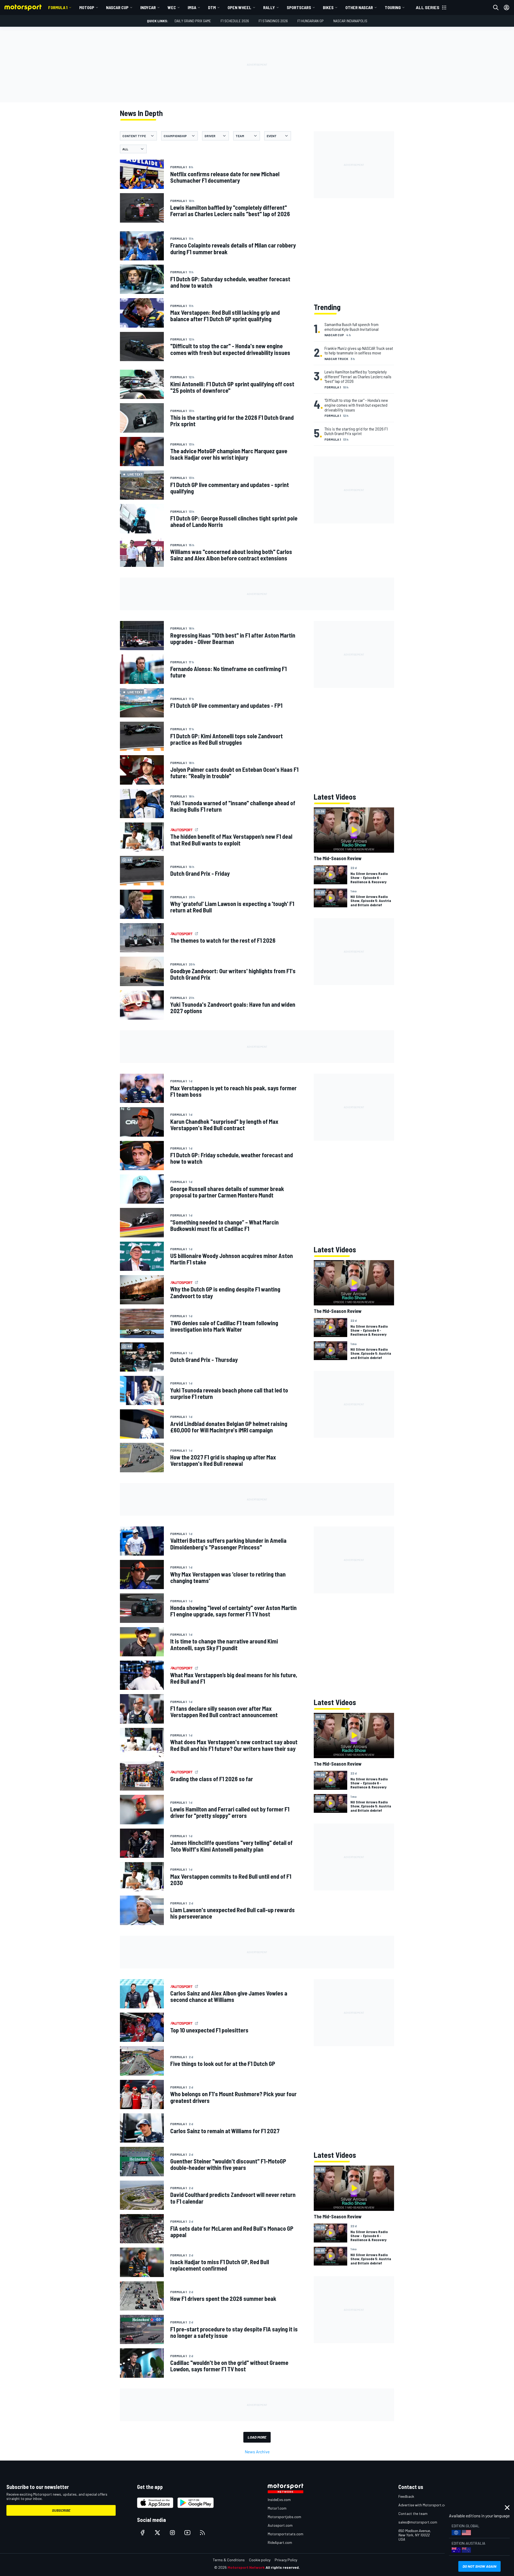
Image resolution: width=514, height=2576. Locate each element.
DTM (212, 7)
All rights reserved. (283, 2567)
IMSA (192, 7)
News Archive (257, 2452)
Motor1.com (277, 2508)
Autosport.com (280, 2525)
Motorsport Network (246, 2567)
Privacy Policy (286, 2560)
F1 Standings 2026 (273, 21)
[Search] (496, 8)
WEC (172, 7)
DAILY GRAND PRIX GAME (193, 21)
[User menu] (507, 8)
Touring (393, 7)
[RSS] (202, 2533)
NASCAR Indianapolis (350, 21)
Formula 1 (58, 7)
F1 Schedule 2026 (235, 21)
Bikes (328, 7)
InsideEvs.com (279, 2500)
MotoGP (87, 7)
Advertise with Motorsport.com (424, 2505)
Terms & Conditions (229, 2560)
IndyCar (148, 7)
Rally (269, 7)
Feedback (406, 2496)
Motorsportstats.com (286, 2534)
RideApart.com (280, 2542)
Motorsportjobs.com (284, 2517)
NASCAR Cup (117, 7)
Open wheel (239, 7)
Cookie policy (260, 2560)
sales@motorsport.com (418, 2522)
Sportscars (299, 7)
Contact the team (413, 2513)
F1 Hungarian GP (311, 21)
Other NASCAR (359, 7)
